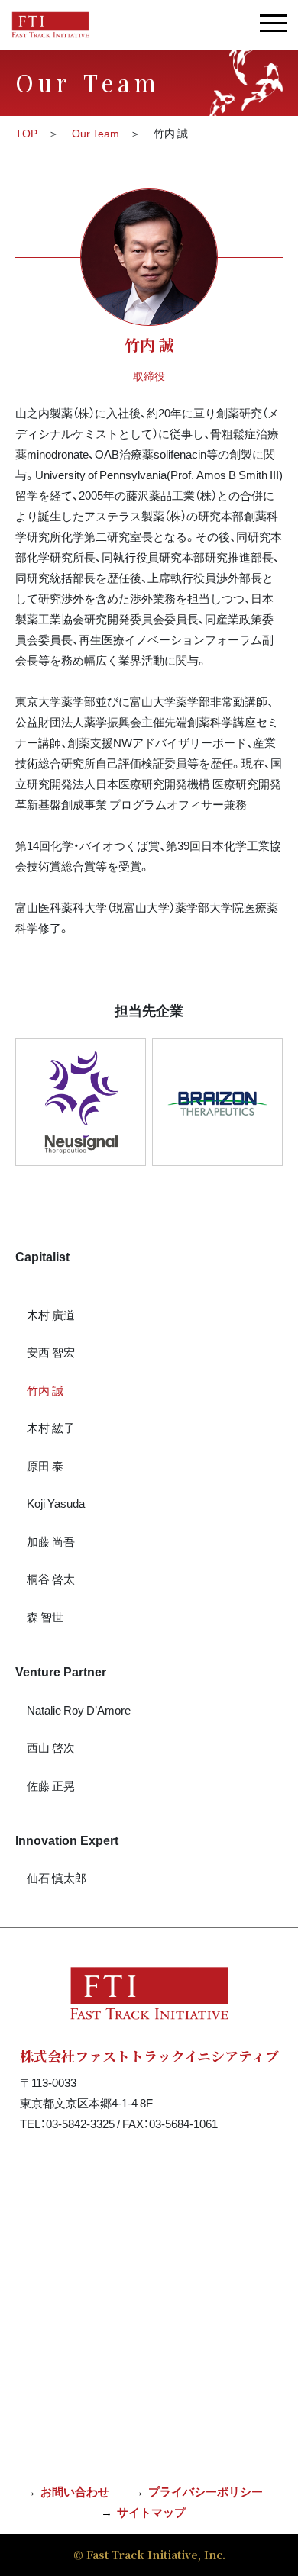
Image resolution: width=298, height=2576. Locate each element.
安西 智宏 (51, 1352)
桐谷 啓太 (51, 1579)
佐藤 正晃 (51, 1785)
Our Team (96, 133)
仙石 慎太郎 (57, 1878)
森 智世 (45, 1617)
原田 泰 (45, 1466)
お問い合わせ (75, 2491)
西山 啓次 (51, 1747)
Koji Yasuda (56, 1503)
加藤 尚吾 (51, 1541)
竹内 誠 (45, 1390)
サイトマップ (151, 2512)
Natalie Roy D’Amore (79, 1710)
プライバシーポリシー (206, 2491)
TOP (26, 133)
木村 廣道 (51, 1315)
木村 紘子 (51, 1428)
